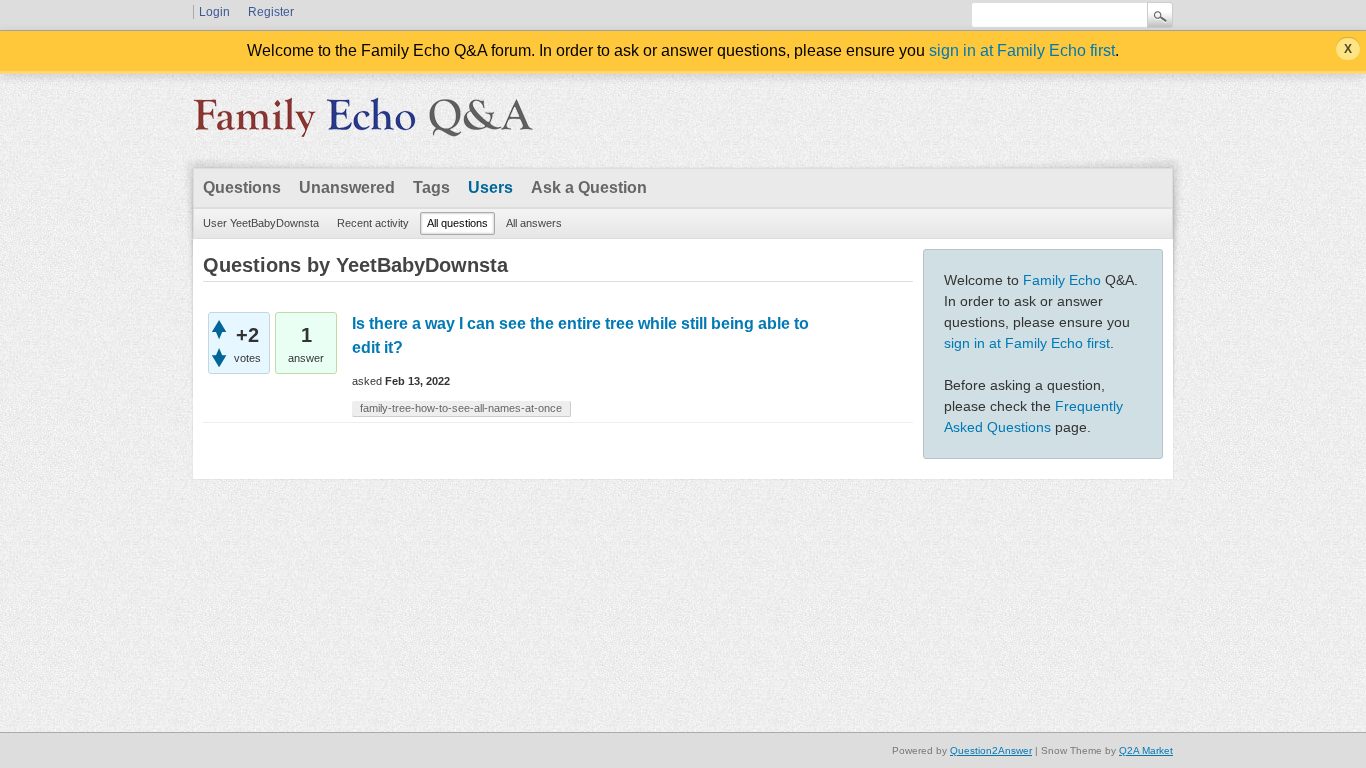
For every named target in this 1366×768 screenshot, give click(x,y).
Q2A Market (1146, 750)
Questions (242, 187)
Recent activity (373, 223)
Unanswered (347, 187)
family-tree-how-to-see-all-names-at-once (461, 408)
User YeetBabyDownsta (261, 223)
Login (214, 12)
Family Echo (1062, 280)
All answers (534, 223)
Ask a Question (589, 187)
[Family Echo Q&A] (363, 124)
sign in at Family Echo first (1022, 50)
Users (490, 187)
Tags (431, 187)
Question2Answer (991, 750)
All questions (457, 223)
